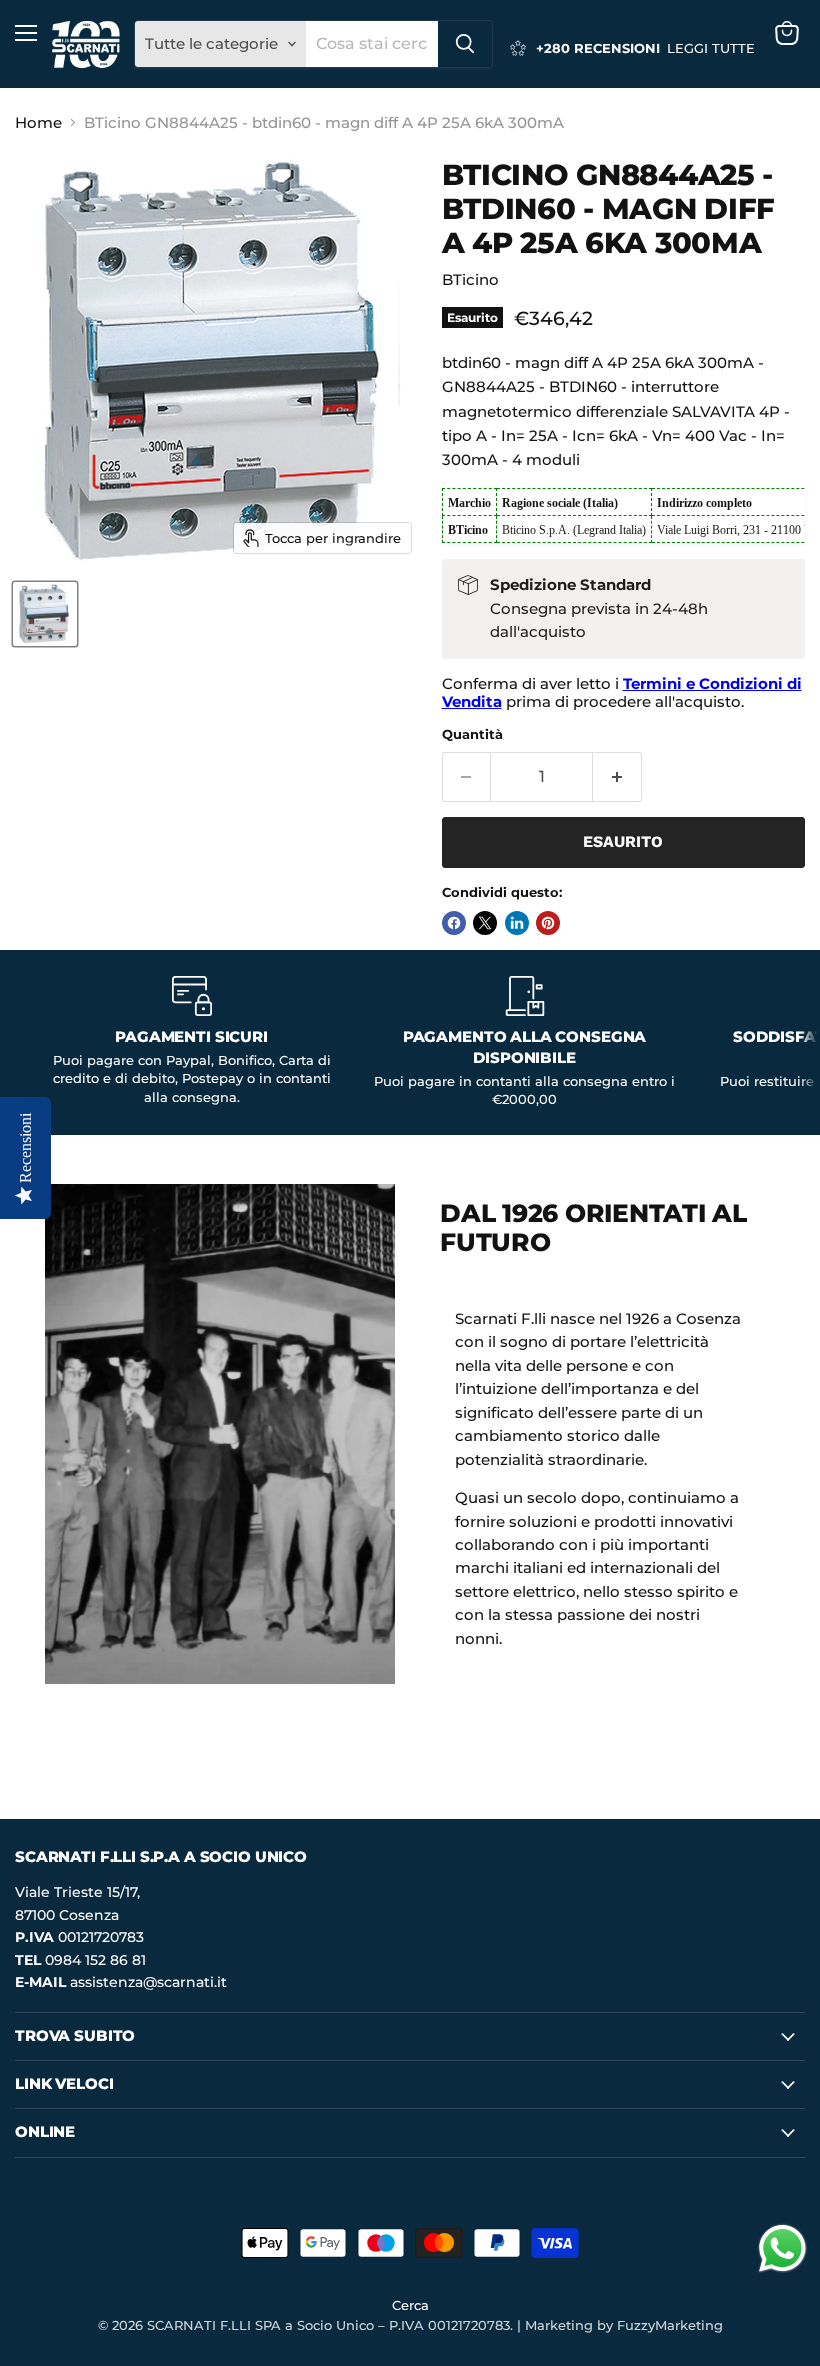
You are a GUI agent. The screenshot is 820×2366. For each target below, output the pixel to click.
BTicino (470, 279)
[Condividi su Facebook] (454, 923)
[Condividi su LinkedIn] (517, 923)
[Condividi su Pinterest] (548, 923)
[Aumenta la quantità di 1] (617, 777)
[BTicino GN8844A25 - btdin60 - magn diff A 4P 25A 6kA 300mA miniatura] (45, 614)
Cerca (410, 2305)
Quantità (472, 734)
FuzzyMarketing (670, 2325)
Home (38, 122)
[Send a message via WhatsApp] (782, 2248)
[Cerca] (465, 44)
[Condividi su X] (485, 923)
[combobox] (372, 44)
